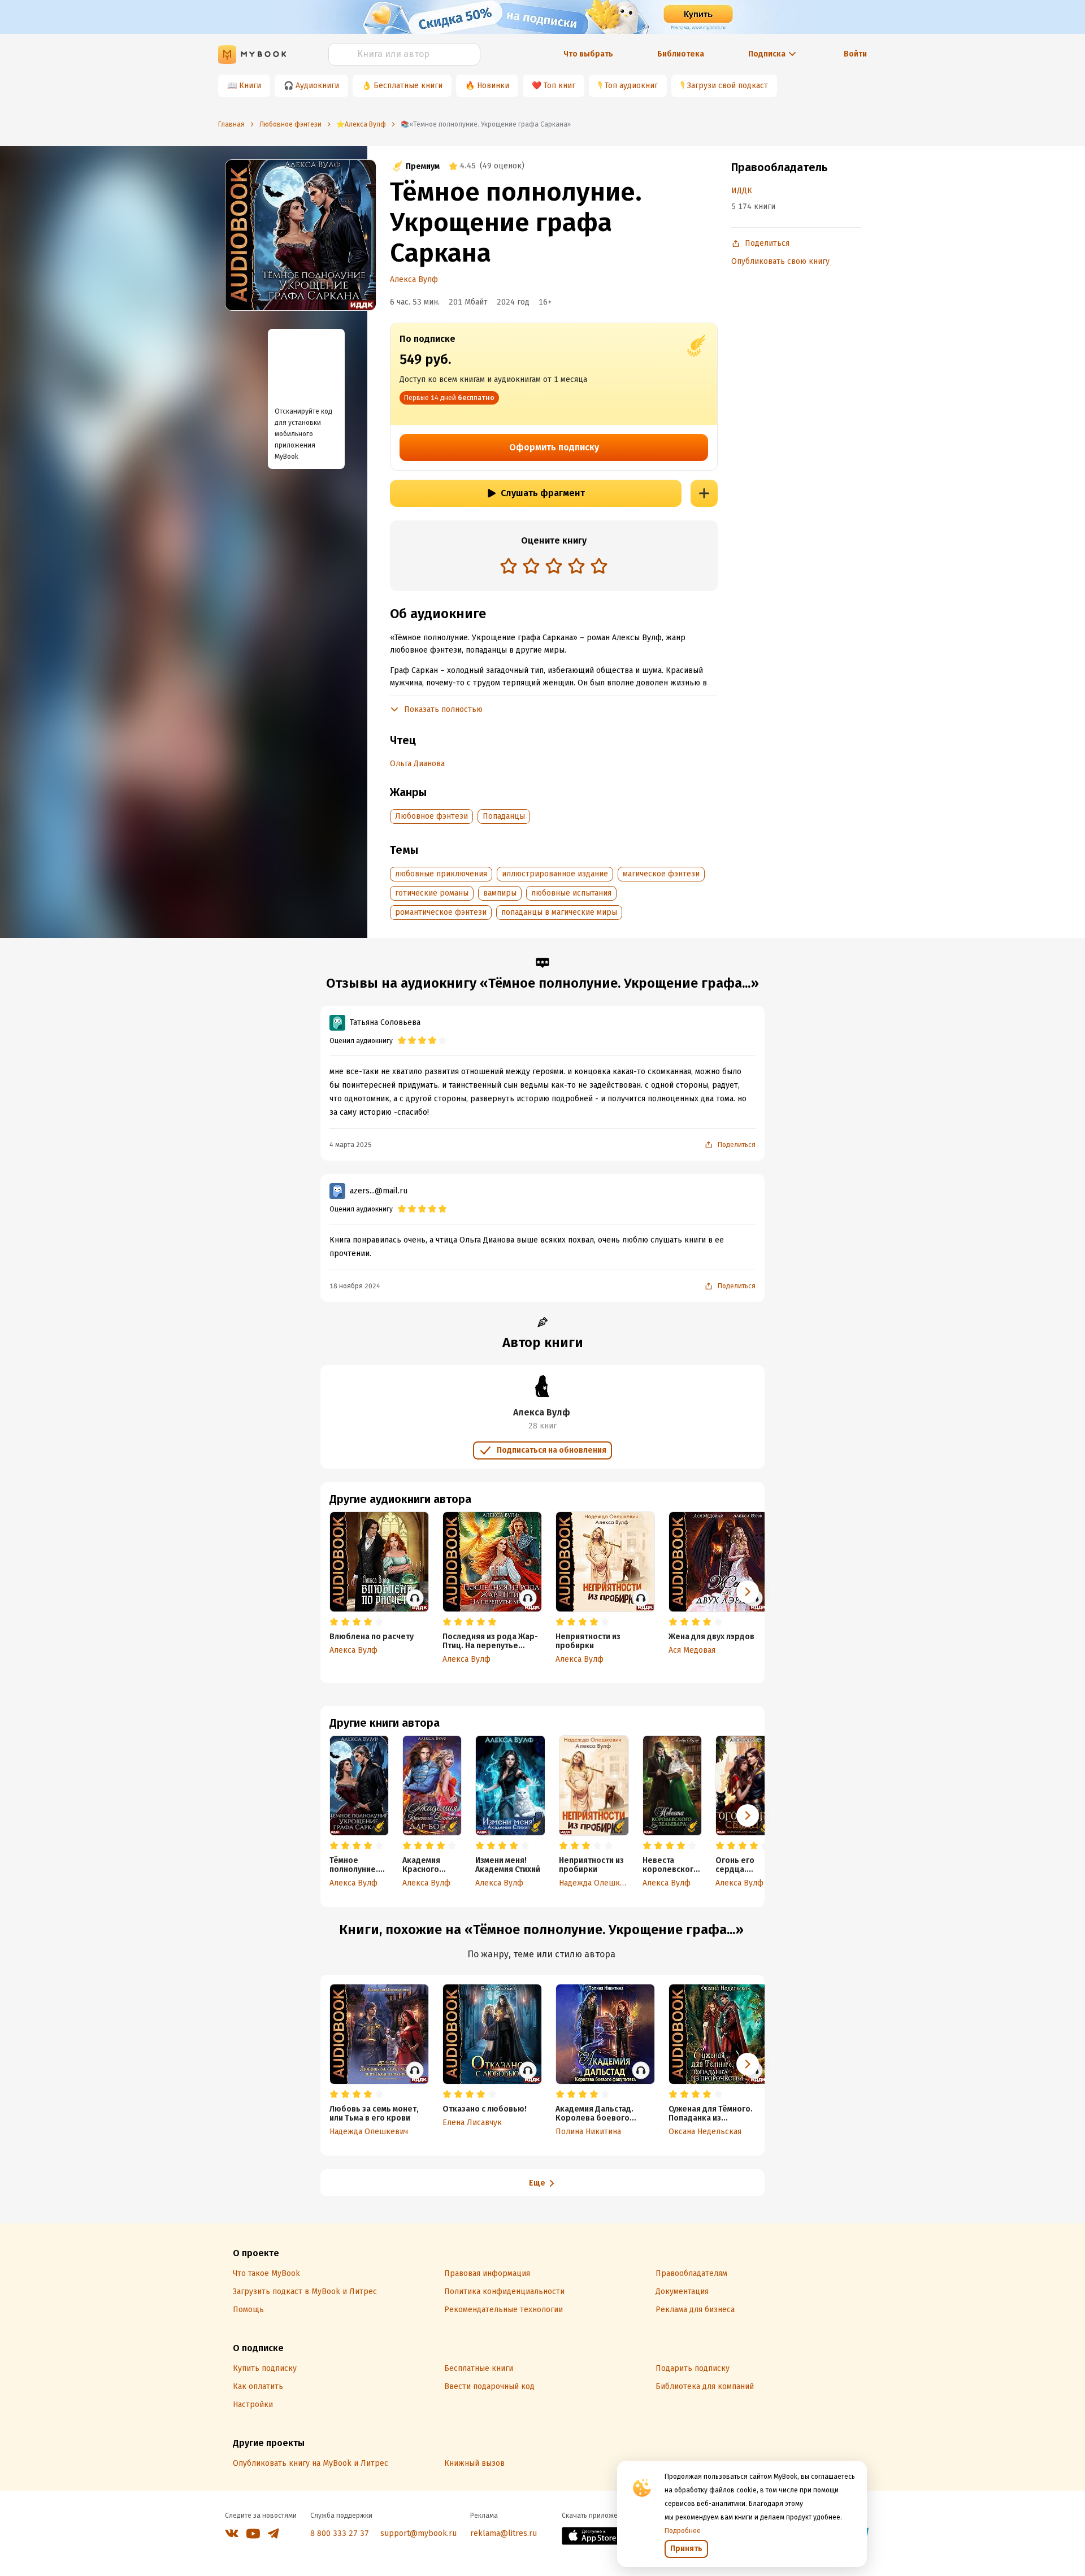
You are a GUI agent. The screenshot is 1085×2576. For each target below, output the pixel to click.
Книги (250, 86)
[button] (748, 1815)
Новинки (493, 86)
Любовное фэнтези (431, 816)
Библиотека (681, 54)
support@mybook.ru (418, 2533)
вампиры (500, 893)
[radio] (509, 566)
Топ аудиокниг (631, 86)
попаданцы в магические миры (559, 912)
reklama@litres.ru (504, 2533)
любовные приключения (441, 874)
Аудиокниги (317, 86)
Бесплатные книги (408, 86)
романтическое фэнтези (441, 912)
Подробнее (683, 2531)
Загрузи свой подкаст (728, 86)
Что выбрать (588, 54)
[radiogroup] (554, 567)
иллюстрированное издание (555, 874)
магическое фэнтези (661, 874)
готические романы (432, 893)
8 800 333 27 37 (340, 2533)
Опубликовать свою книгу (780, 261)
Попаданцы (504, 816)
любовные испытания (571, 893)
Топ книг (559, 86)
